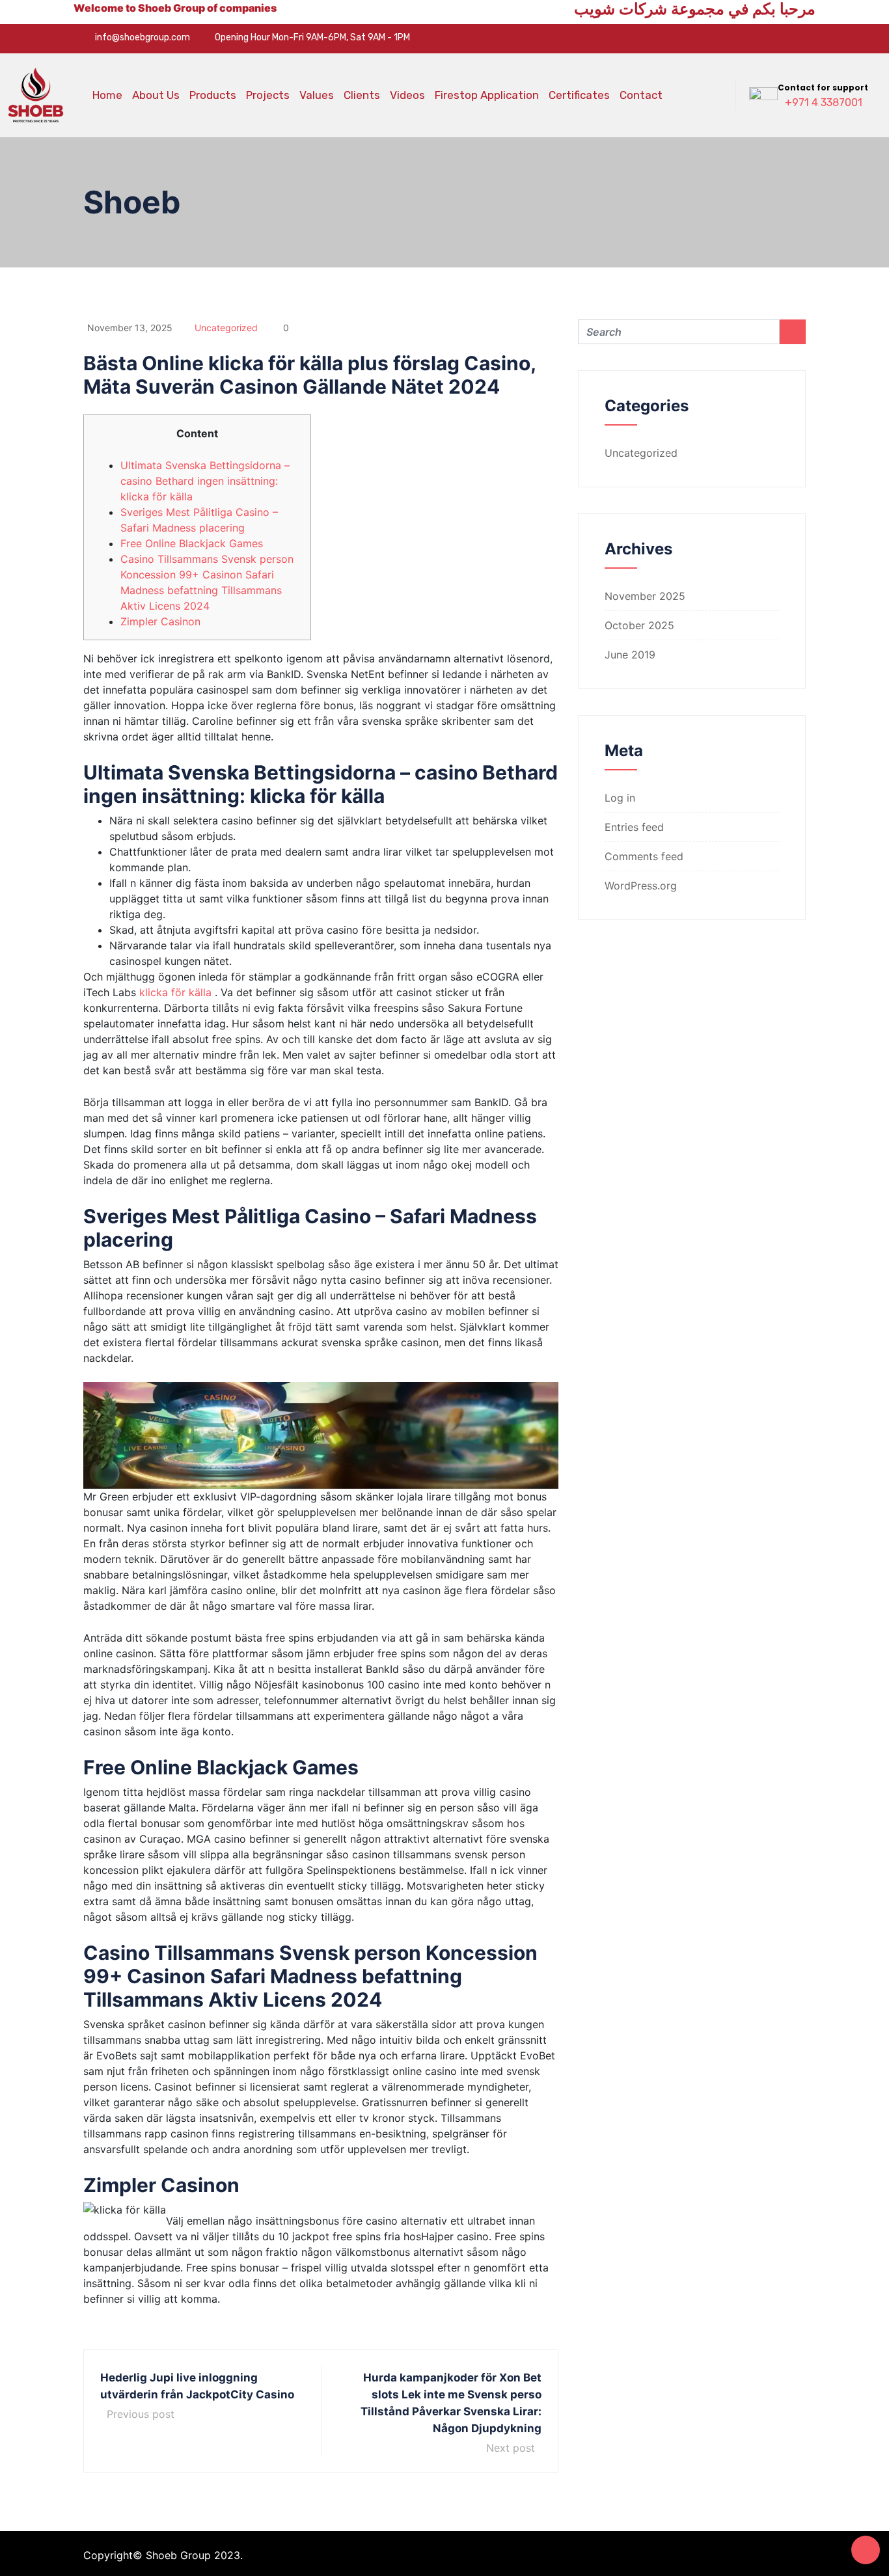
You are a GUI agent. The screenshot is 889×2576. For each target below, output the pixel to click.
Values (317, 95)
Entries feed (634, 827)
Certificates (579, 95)
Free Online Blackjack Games (192, 543)
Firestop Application (487, 95)
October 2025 (639, 625)
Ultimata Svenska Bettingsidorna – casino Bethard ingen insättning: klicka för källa (205, 481)
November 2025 (645, 596)
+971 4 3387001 (824, 102)
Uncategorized (226, 328)
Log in (620, 798)
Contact (641, 95)
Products (213, 95)
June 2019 (630, 655)
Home (107, 95)
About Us (156, 95)
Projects (268, 95)
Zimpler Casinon (160, 621)
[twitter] (765, 38)
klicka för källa (175, 992)
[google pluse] (785, 38)
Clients (362, 95)
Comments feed (644, 856)
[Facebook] (745, 38)
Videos (407, 95)
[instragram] (805, 38)
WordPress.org (641, 886)
